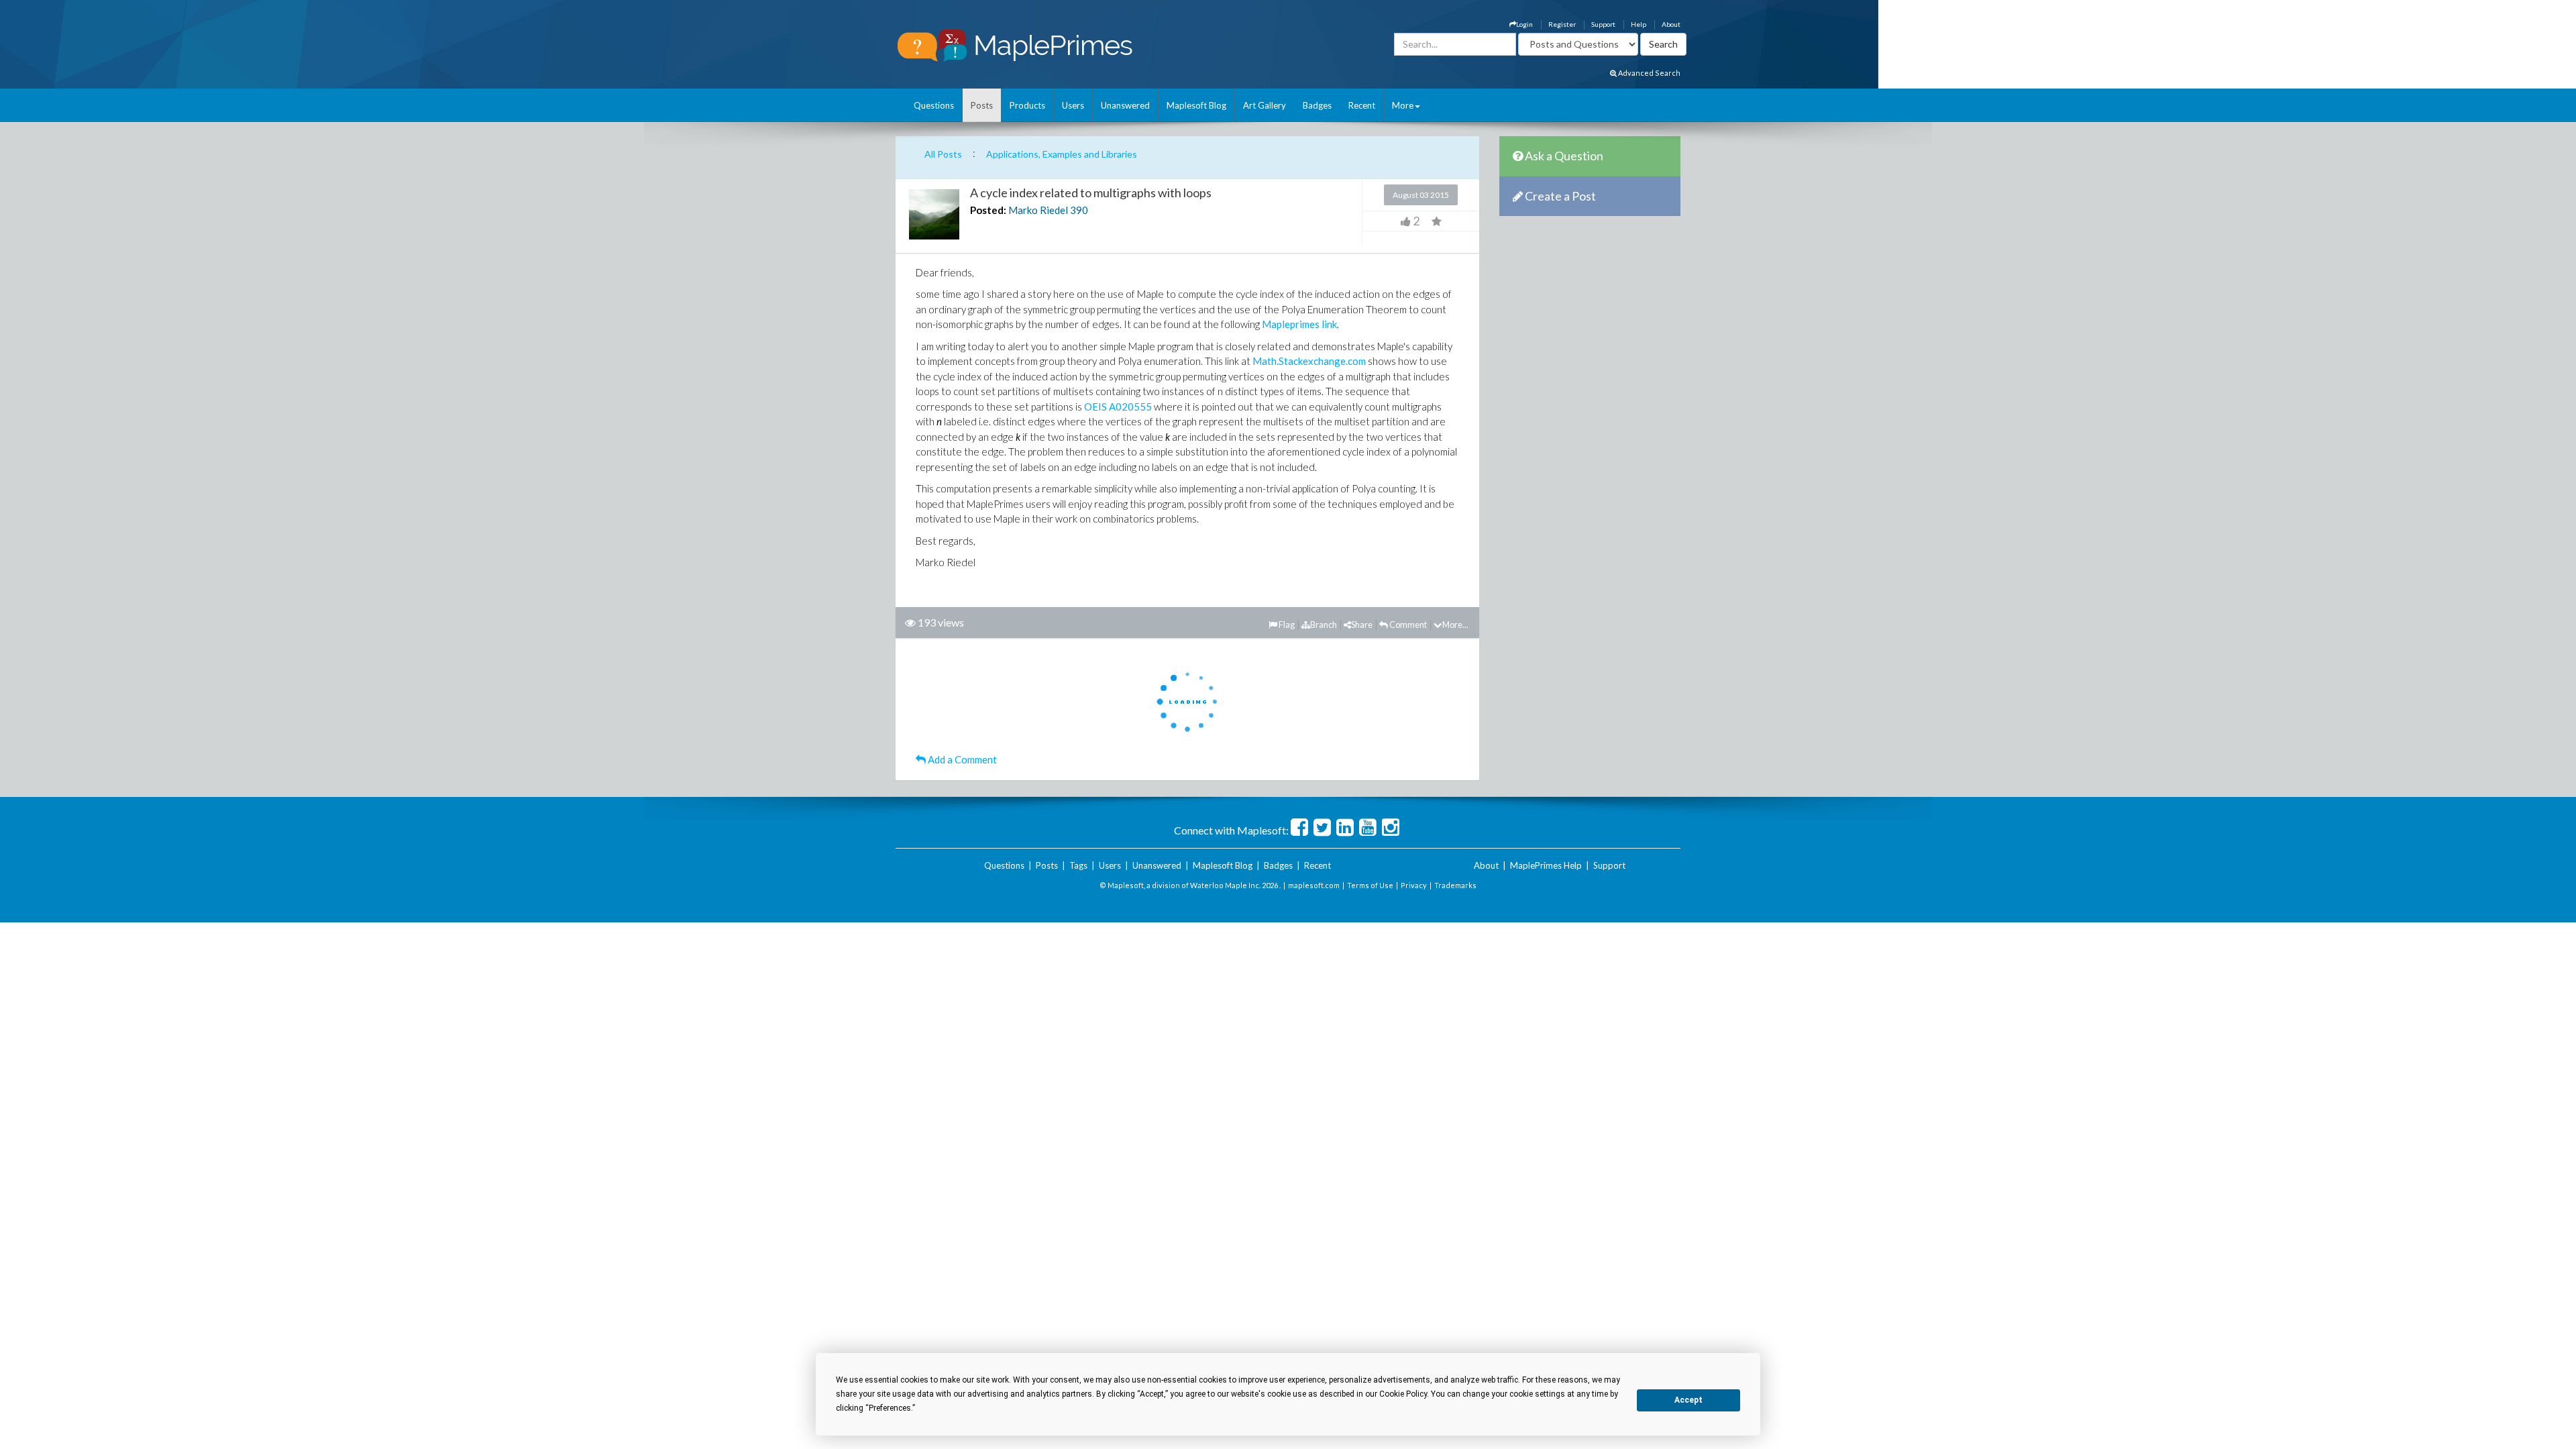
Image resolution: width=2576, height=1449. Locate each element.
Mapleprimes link (1299, 324)
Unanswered (1125, 105)
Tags (1078, 865)
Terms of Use (1370, 885)
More (1403, 105)
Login (1524, 24)
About (1671, 24)
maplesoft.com (1314, 885)
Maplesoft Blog (1196, 105)
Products (1027, 105)
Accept (1688, 1400)
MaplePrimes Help (1546, 865)
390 (1079, 210)
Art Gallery (1265, 105)
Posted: (988, 210)
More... (1455, 625)
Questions (934, 105)
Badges (1317, 105)
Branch (1324, 625)
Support (1603, 24)
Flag (1286, 625)
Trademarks (1455, 885)
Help (1639, 24)
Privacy (1414, 885)
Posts (982, 105)
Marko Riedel (1038, 210)
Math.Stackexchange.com (1309, 361)
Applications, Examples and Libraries (1062, 154)
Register (1562, 24)
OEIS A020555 (1118, 407)
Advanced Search (1649, 73)
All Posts (943, 154)
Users (1073, 105)
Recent (1362, 105)
